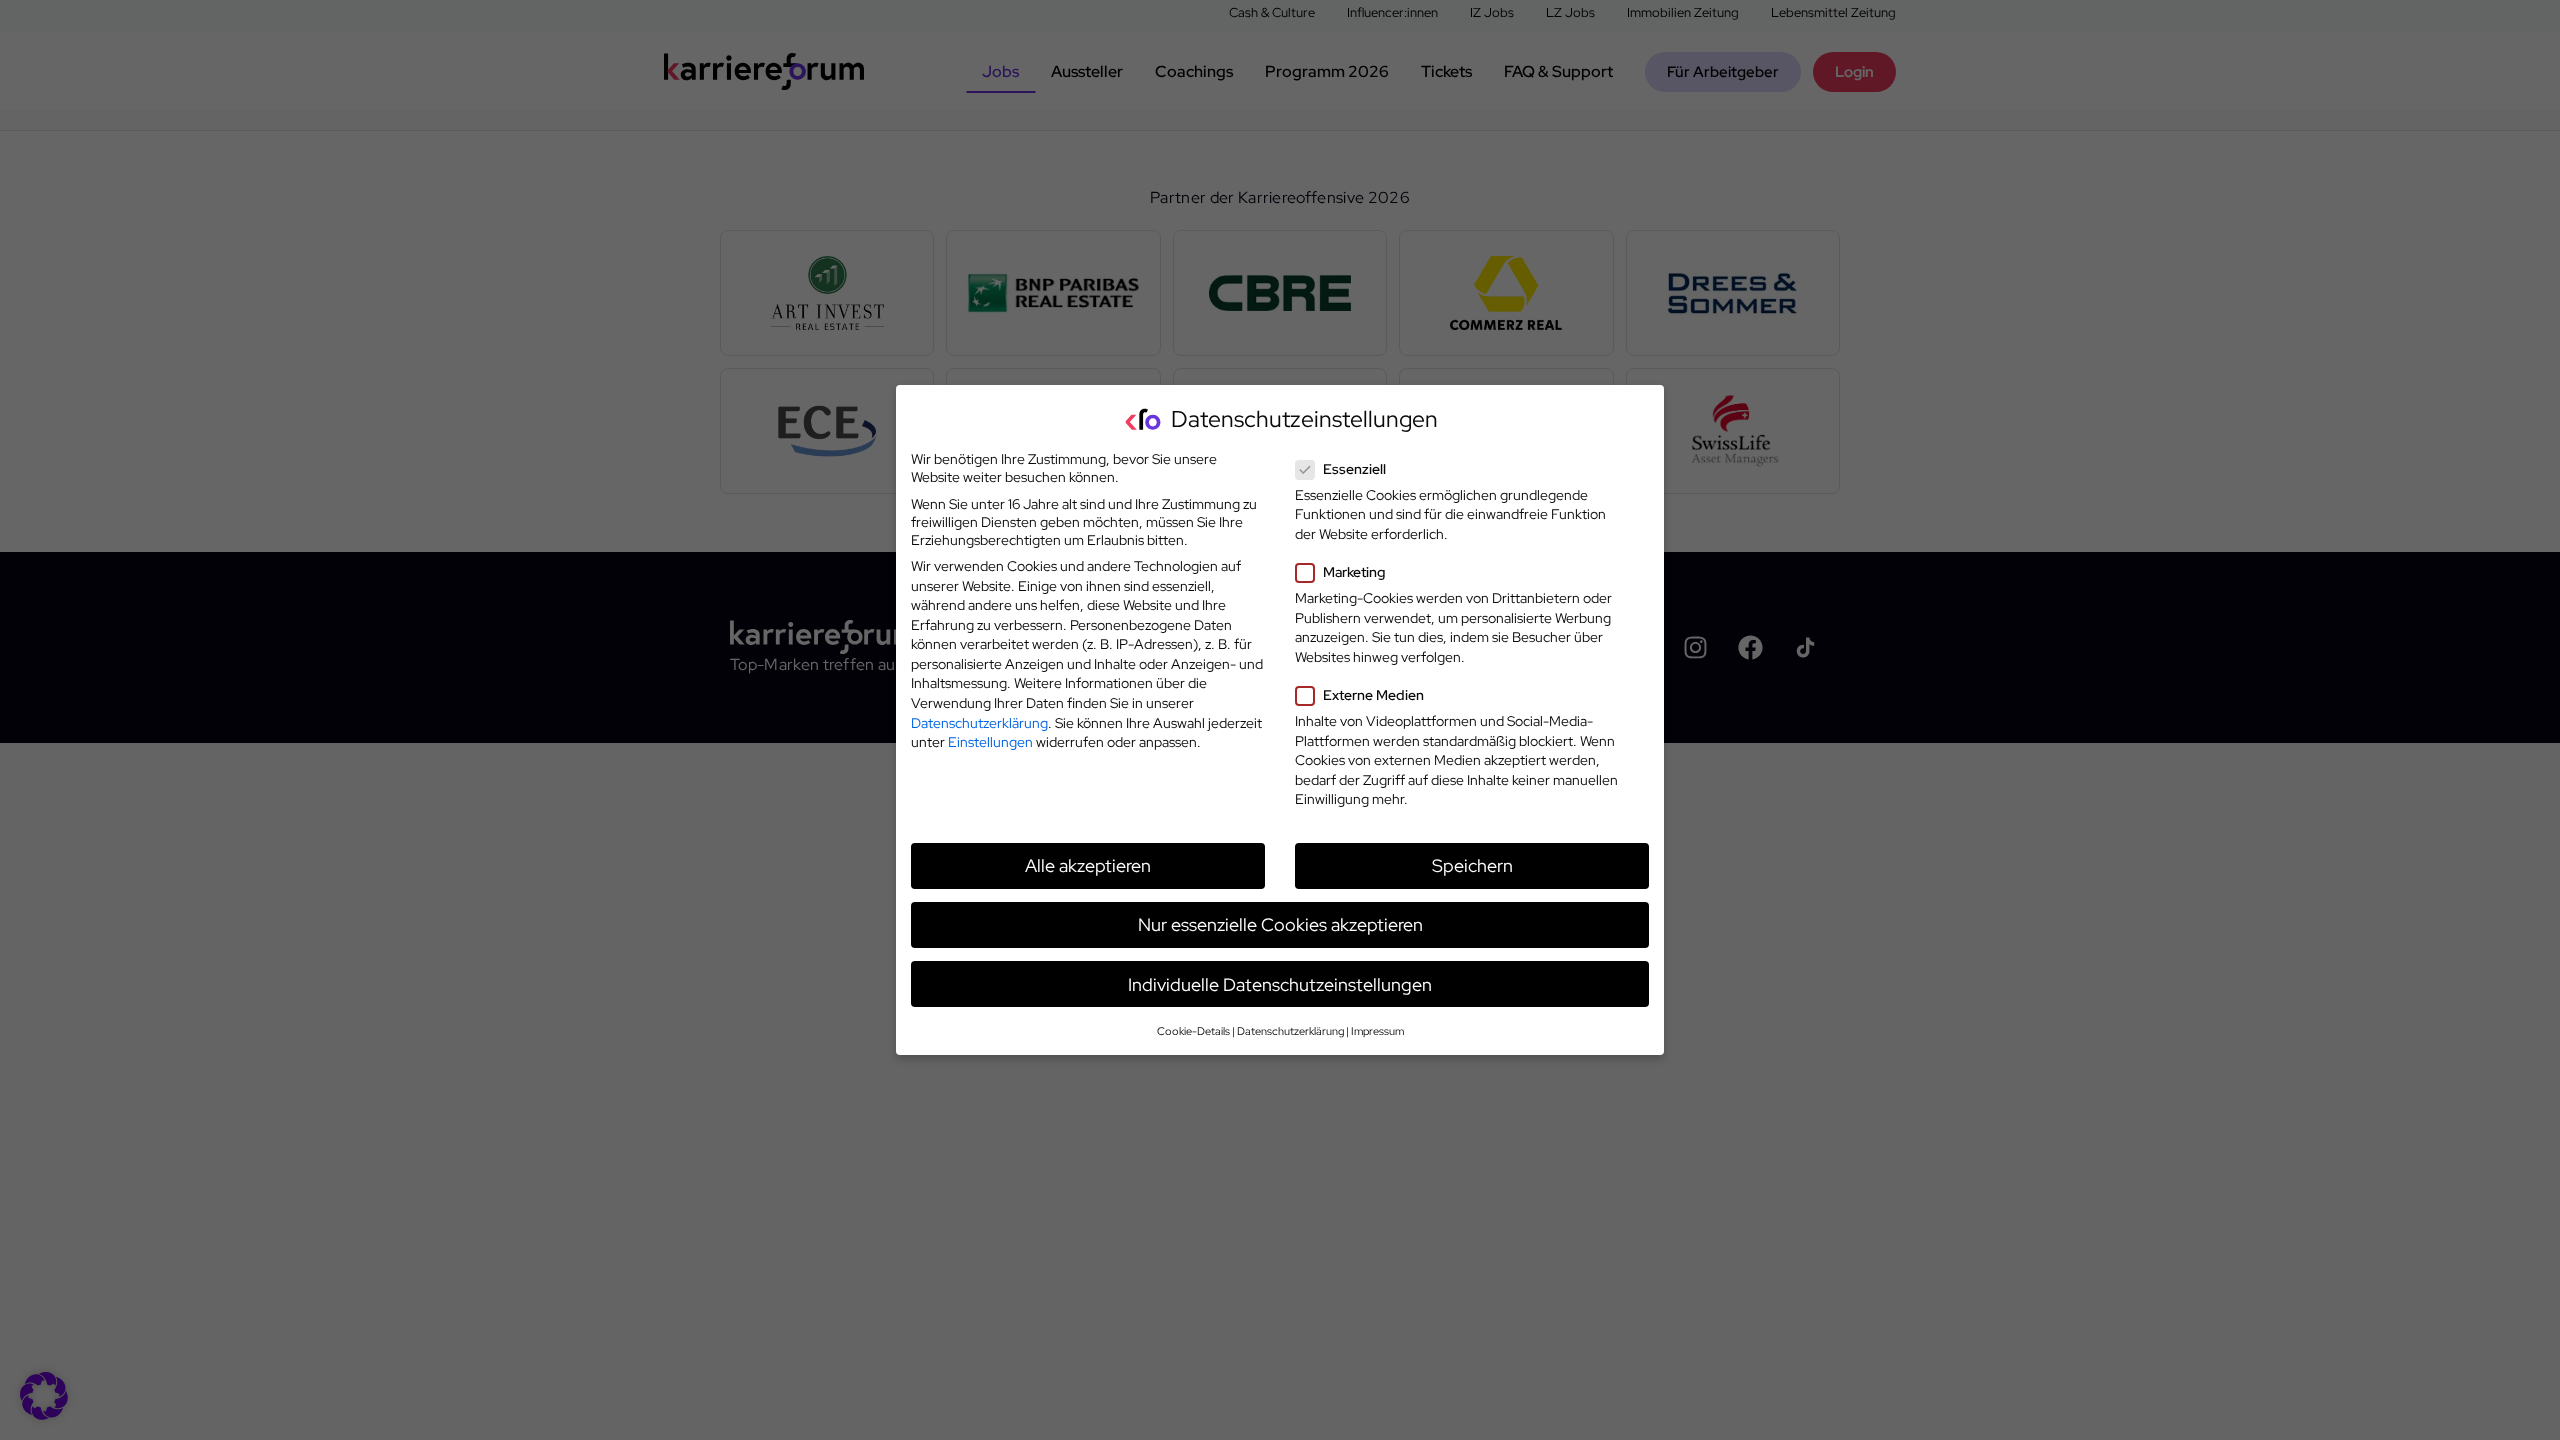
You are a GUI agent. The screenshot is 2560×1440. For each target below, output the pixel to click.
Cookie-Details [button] (1193, 1031)
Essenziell (1354, 469)
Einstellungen (990, 742)
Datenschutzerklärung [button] (1290, 1031)
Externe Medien (1373, 695)
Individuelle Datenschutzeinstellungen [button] (1280, 984)
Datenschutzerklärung (979, 723)
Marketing (1354, 572)
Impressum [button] (1377, 1031)
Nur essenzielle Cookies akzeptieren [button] (1280, 924)
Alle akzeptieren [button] (1088, 865)
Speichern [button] (1472, 865)
